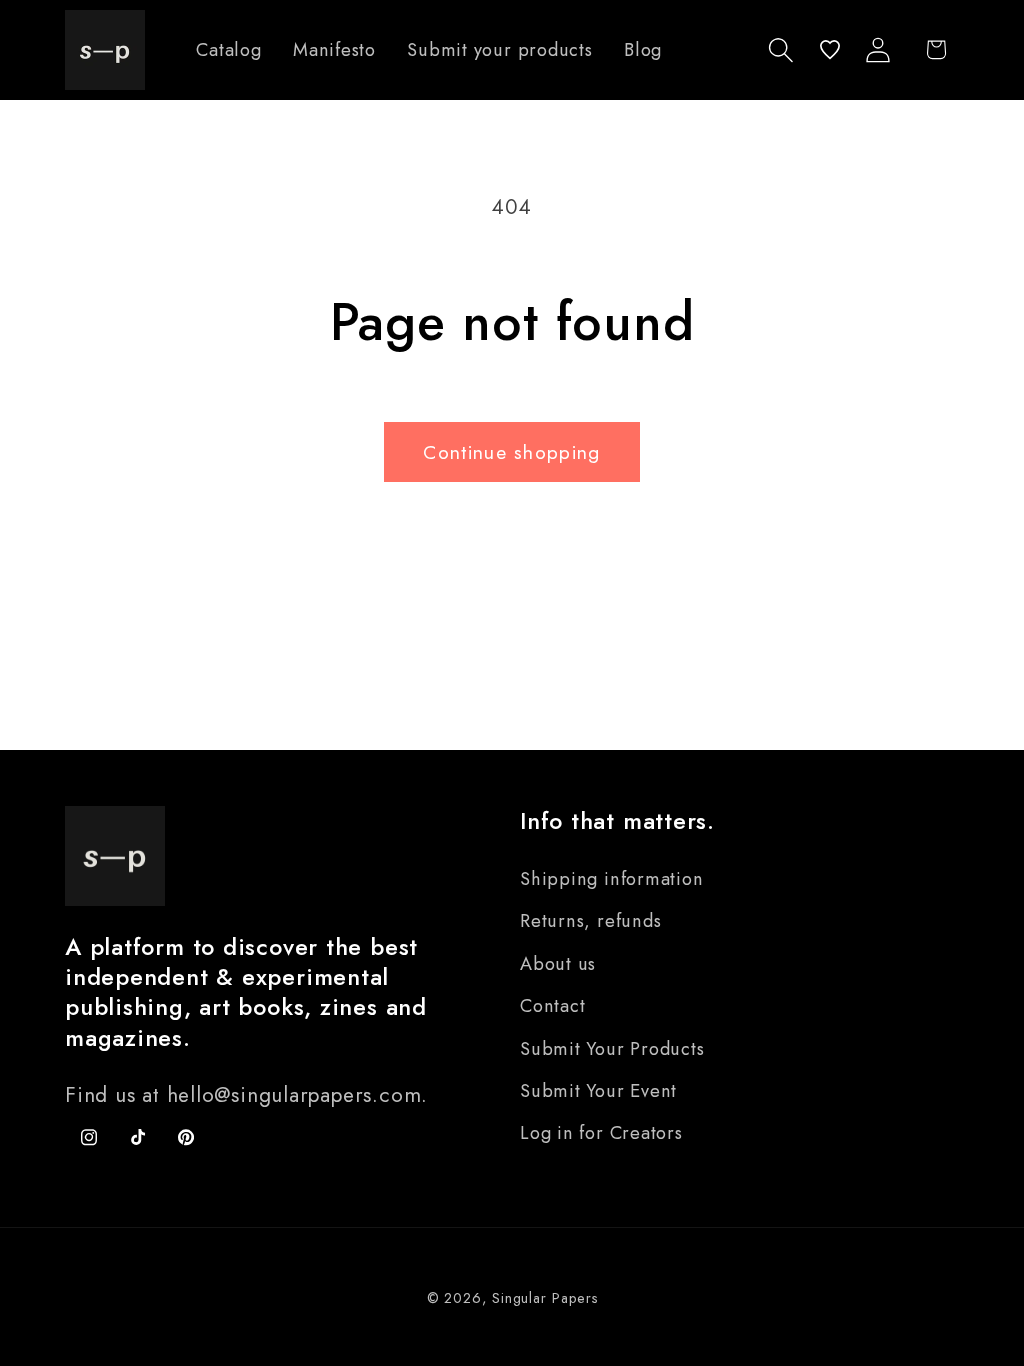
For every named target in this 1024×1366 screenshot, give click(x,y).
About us (558, 964)
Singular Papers (545, 1298)
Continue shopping (511, 452)
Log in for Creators (601, 1133)
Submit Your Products (612, 1049)
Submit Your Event (598, 1091)
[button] (781, 49)
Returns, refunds (590, 921)
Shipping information (612, 879)
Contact (552, 1006)
